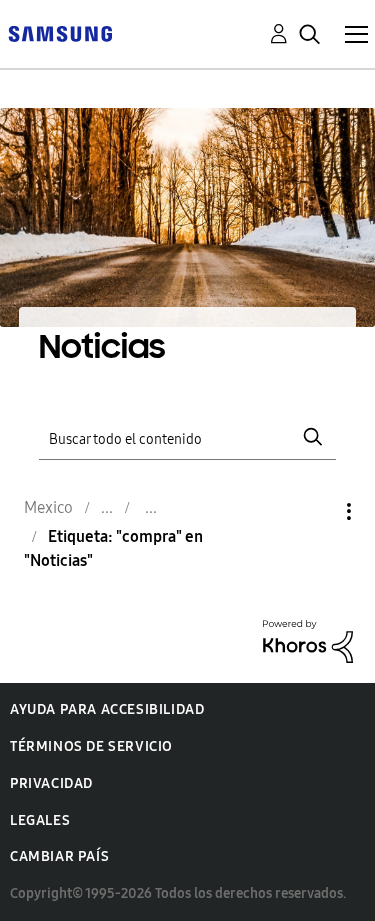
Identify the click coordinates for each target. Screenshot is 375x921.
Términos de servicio (91, 746)
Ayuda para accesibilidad (107, 709)
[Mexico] (60, 32)
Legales (40, 820)
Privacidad (51, 783)
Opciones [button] (315, 511)
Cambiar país (59, 856)
